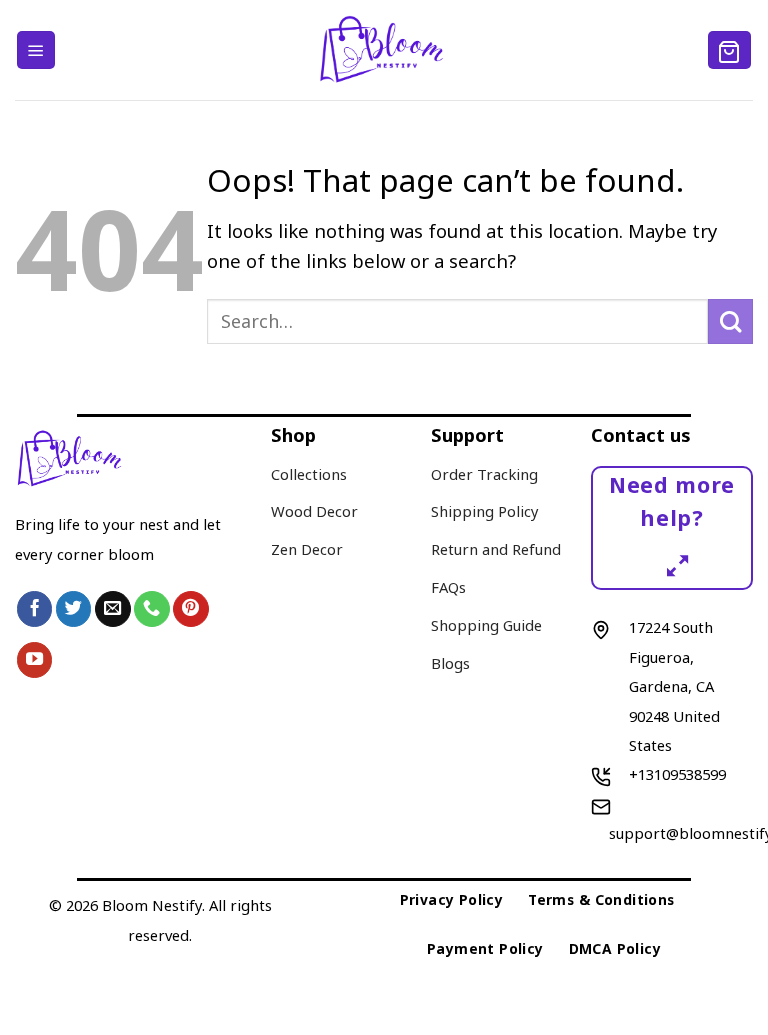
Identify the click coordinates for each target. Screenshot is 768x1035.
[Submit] (730, 321)
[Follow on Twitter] (74, 609)
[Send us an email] (113, 609)
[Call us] (152, 609)
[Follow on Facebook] (35, 609)
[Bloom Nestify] (384, 50)
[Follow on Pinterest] (191, 609)
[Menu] (36, 49)
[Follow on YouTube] (35, 660)
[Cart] (730, 49)
